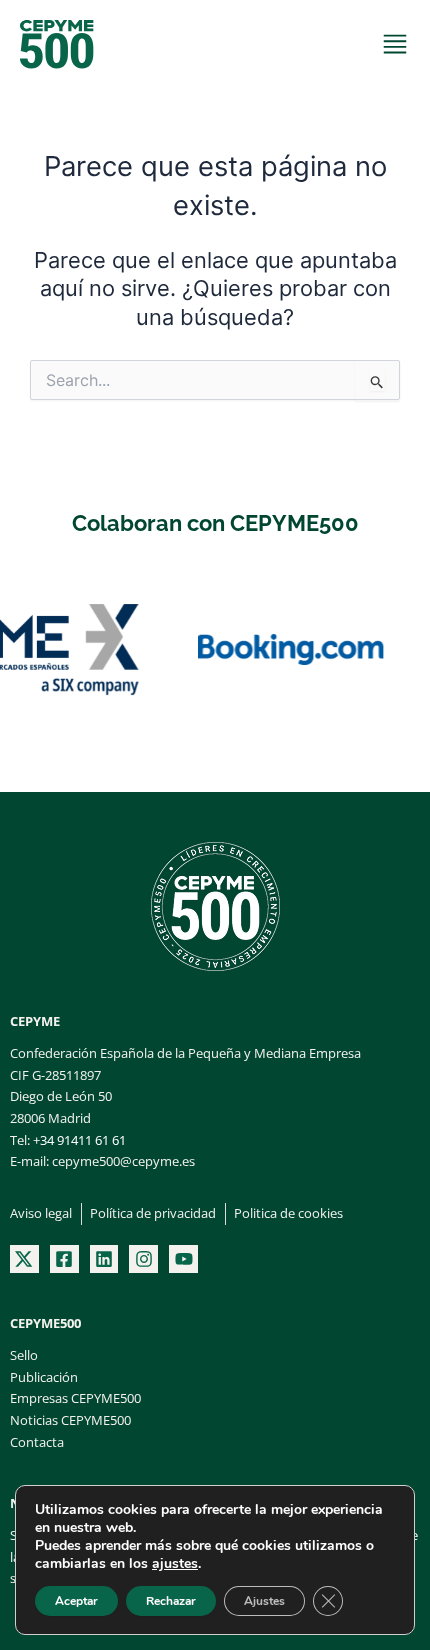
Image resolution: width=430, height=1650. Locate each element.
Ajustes (264, 1601)
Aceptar (76, 1601)
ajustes (175, 1564)
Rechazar (171, 1601)
